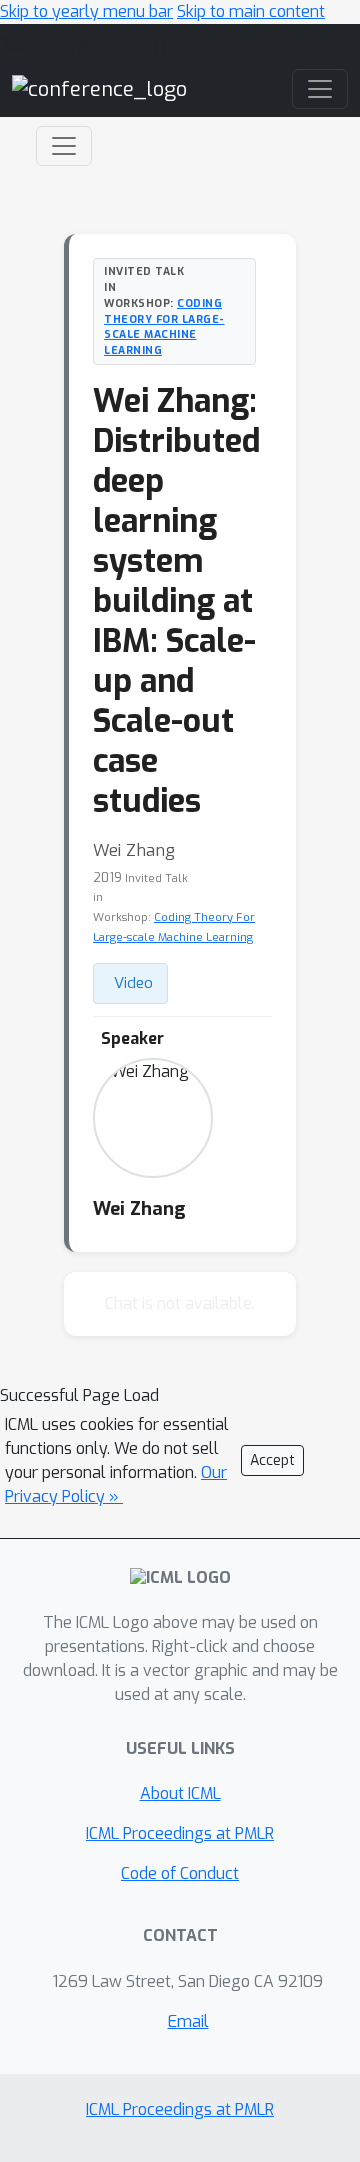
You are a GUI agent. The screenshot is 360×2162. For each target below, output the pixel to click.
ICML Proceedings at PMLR (180, 1833)
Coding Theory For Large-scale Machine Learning (164, 326)
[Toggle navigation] (64, 146)
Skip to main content (251, 11)
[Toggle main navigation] (320, 89)
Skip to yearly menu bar (86, 11)
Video (133, 983)
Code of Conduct (180, 1873)
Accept (272, 1460)
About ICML (180, 1793)
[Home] (99, 88)
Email (188, 2021)
